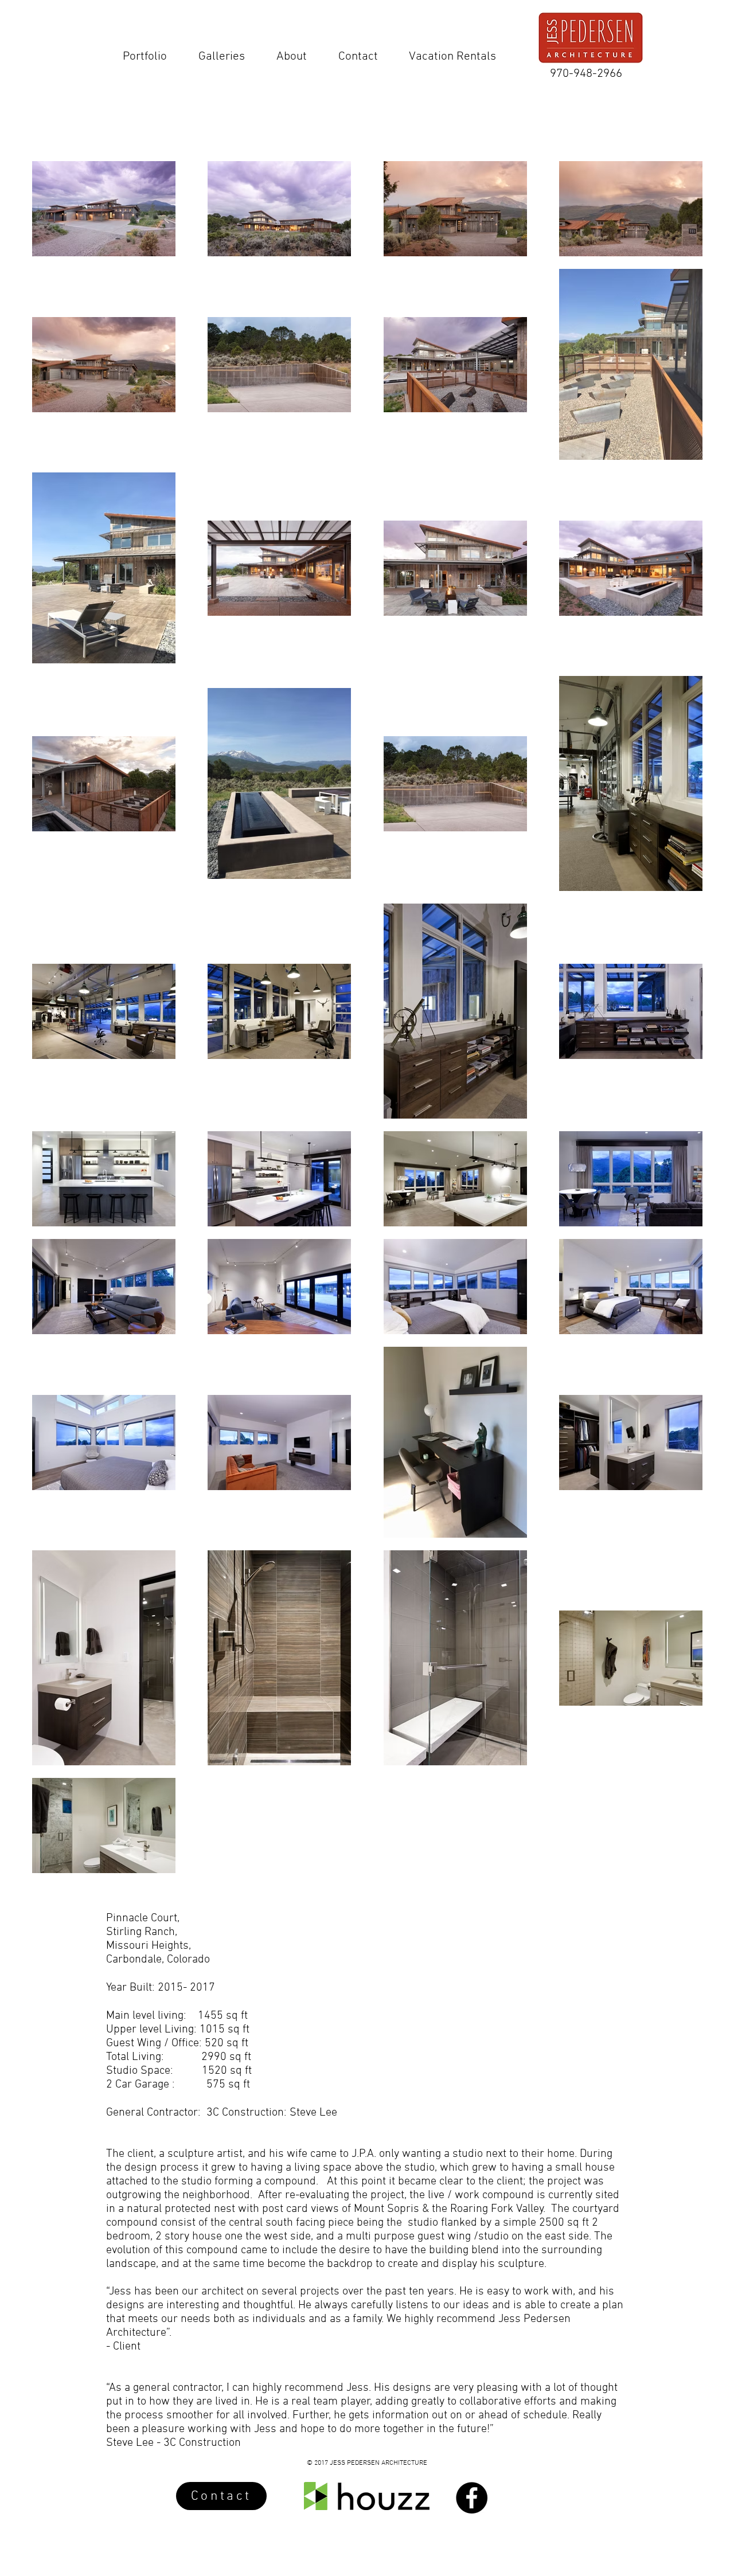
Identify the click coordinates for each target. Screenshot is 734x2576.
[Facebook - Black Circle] (472, 2498)
